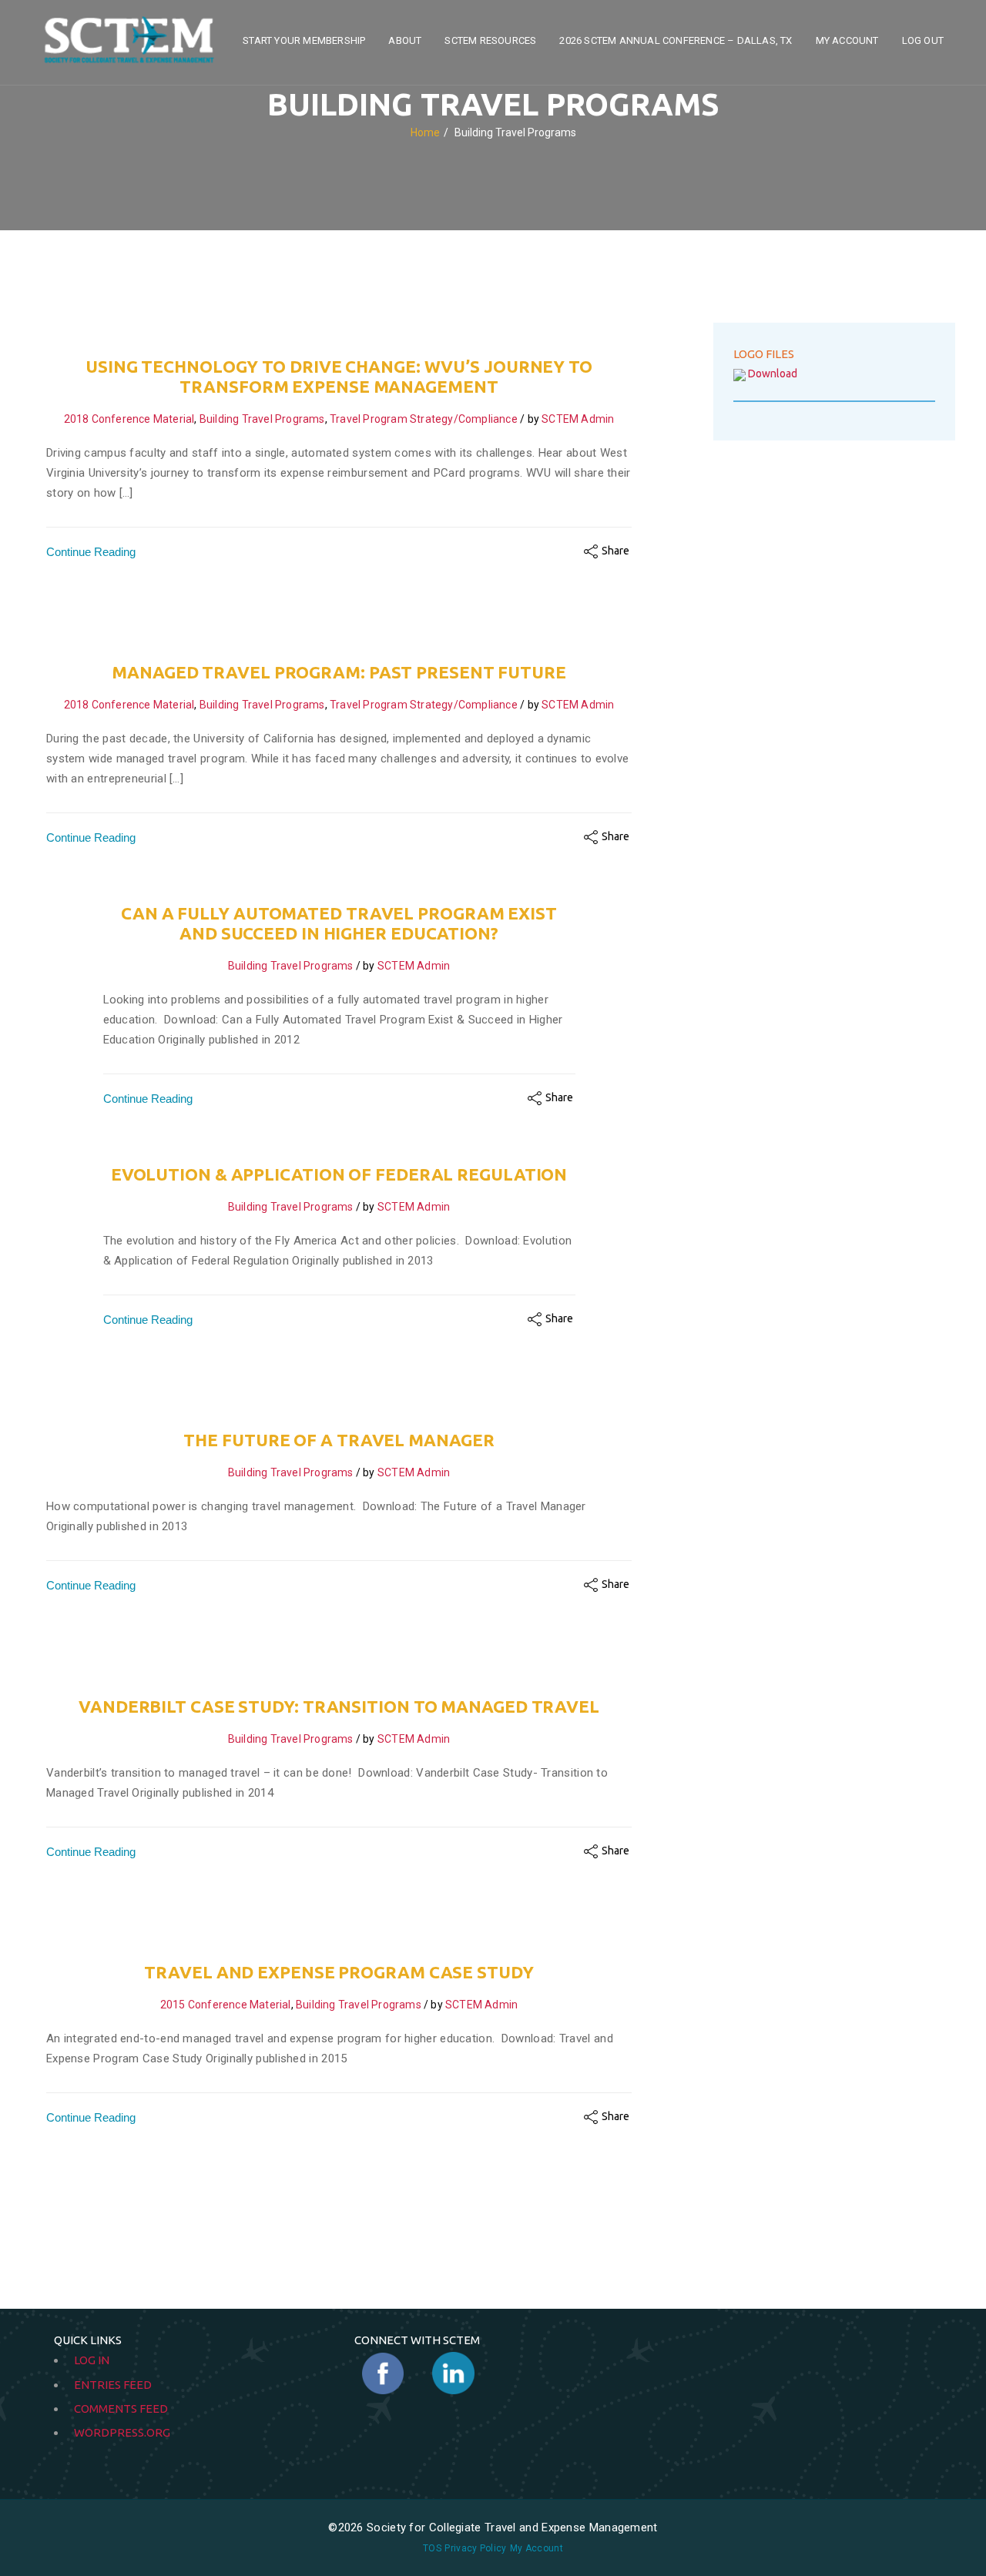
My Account (847, 40)
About (405, 40)
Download (773, 374)
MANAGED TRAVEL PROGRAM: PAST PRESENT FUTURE (339, 672)
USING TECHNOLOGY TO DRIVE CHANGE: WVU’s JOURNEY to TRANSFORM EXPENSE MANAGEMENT (339, 376)
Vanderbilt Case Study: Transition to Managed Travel (339, 1706)
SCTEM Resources (490, 40)
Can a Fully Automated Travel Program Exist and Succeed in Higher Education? (339, 923)
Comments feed (121, 2409)
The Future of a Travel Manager (339, 1440)
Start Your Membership (304, 40)
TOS (432, 2548)
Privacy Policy (475, 2548)
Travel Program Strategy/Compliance (424, 419)
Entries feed (113, 2385)
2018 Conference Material (129, 419)
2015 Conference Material (226, 2005)
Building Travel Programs (262, 419)
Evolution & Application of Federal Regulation (339, 1174)
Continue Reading (91, 552)
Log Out (923, 40)
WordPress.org (122, 2432)
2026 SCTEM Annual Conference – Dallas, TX (676, 40)
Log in (92, 2360)
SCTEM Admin (578, 419)
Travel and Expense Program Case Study (339, 1972)
